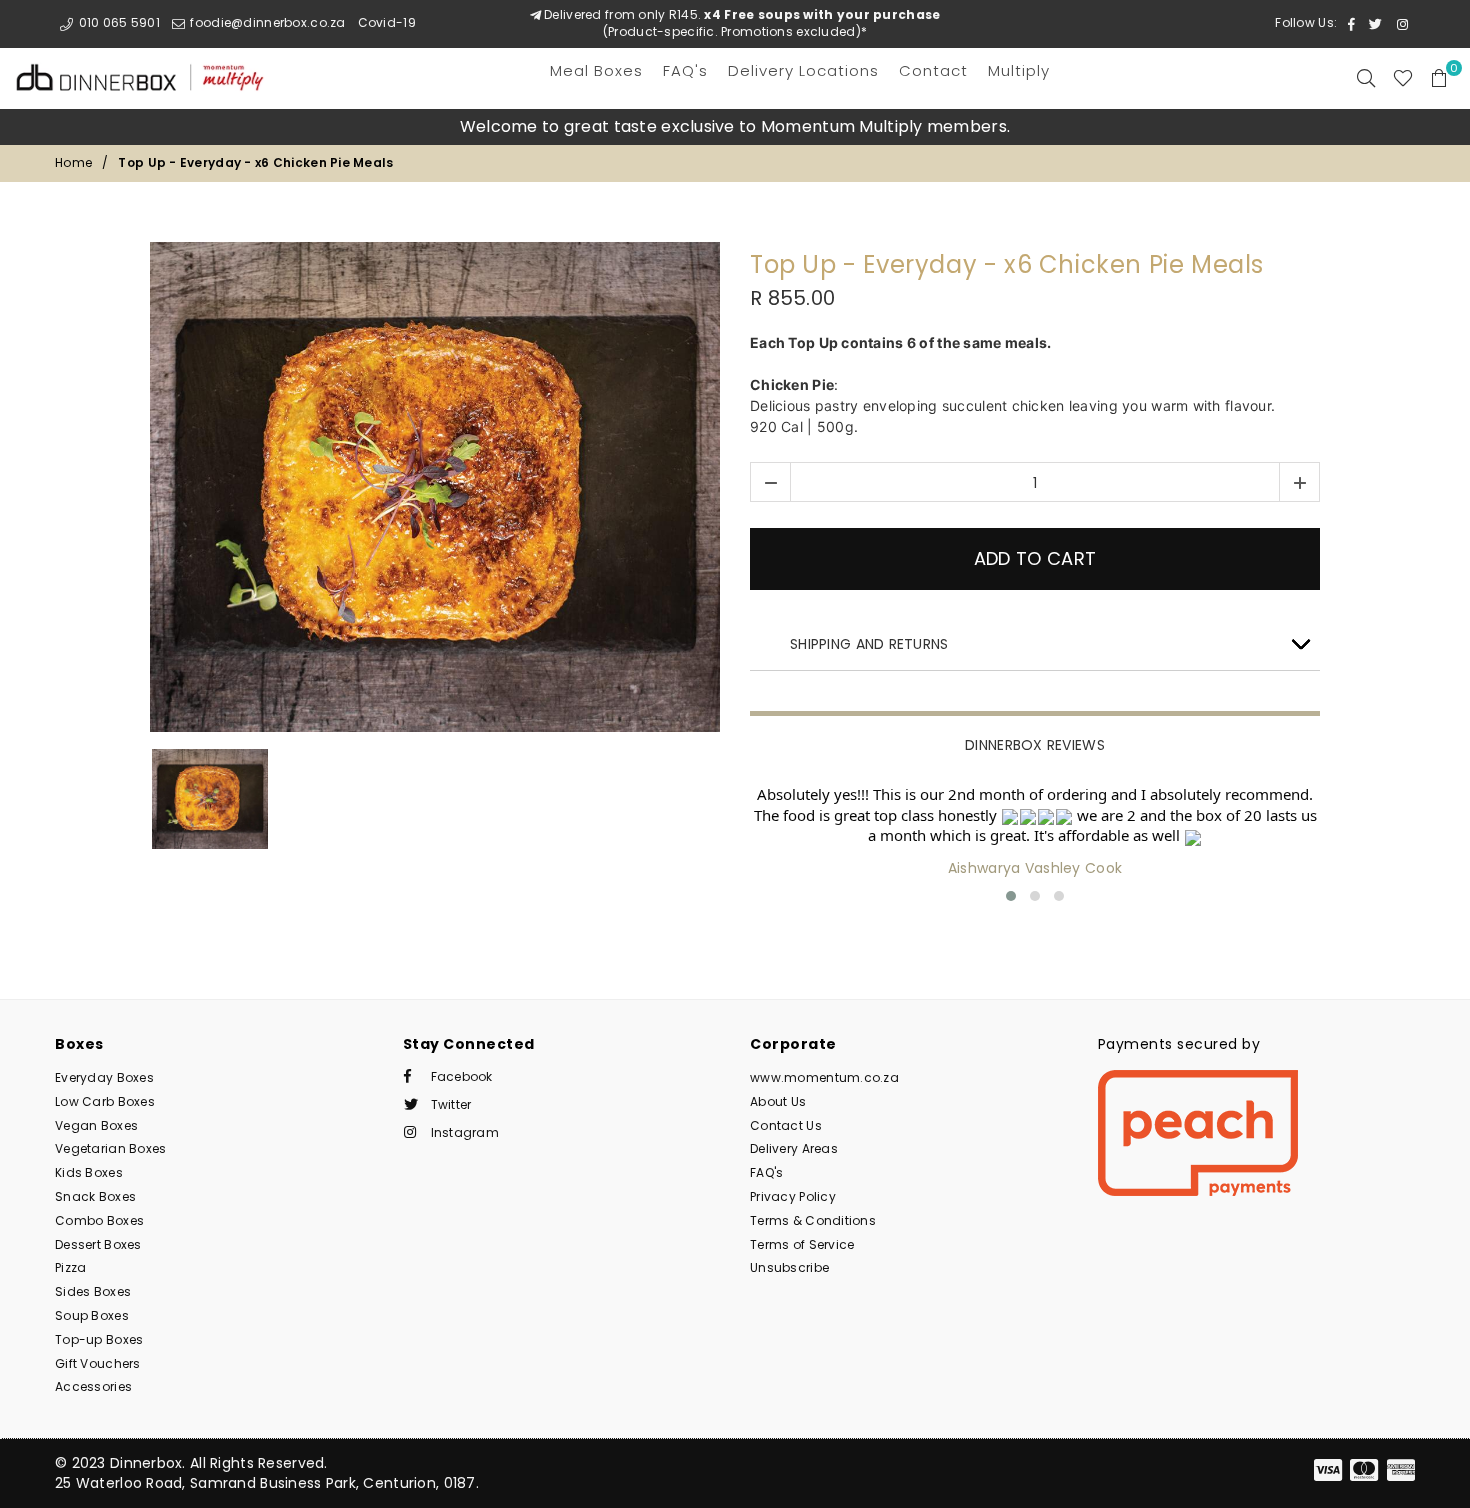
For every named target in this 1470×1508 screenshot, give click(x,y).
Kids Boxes (89, 1172)
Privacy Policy (793, 1196)
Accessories (93, 1386)
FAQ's (766, 1172)
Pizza (70, 1267)
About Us (778, 1101)
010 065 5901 (117, 22)
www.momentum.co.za (824, 1077)
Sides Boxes (93, 1291)
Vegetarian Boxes (110, 1148)
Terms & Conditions (813, 1220)
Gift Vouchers (98, 1363)
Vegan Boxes (96, 1125)
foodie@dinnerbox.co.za (266, 22)
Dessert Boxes (98, 1244)
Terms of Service (802, 1244)
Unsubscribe (789, 1267)
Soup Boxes (92, 1315)
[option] (735, 127)
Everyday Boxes (104, 1077)
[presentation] (720, 847)
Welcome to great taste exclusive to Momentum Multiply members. (735, 126)
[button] (1011, 896)
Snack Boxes (95, 1196)
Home (73, 163)
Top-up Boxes (99, 1339)
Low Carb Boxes (105, 1101)
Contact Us (786, 1125)
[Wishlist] (1403, 78)
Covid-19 (387, 22)
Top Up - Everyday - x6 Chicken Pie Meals (1007, 265)
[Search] (1366, 78)
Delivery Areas (794, 1148)
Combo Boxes (99, 1220)
